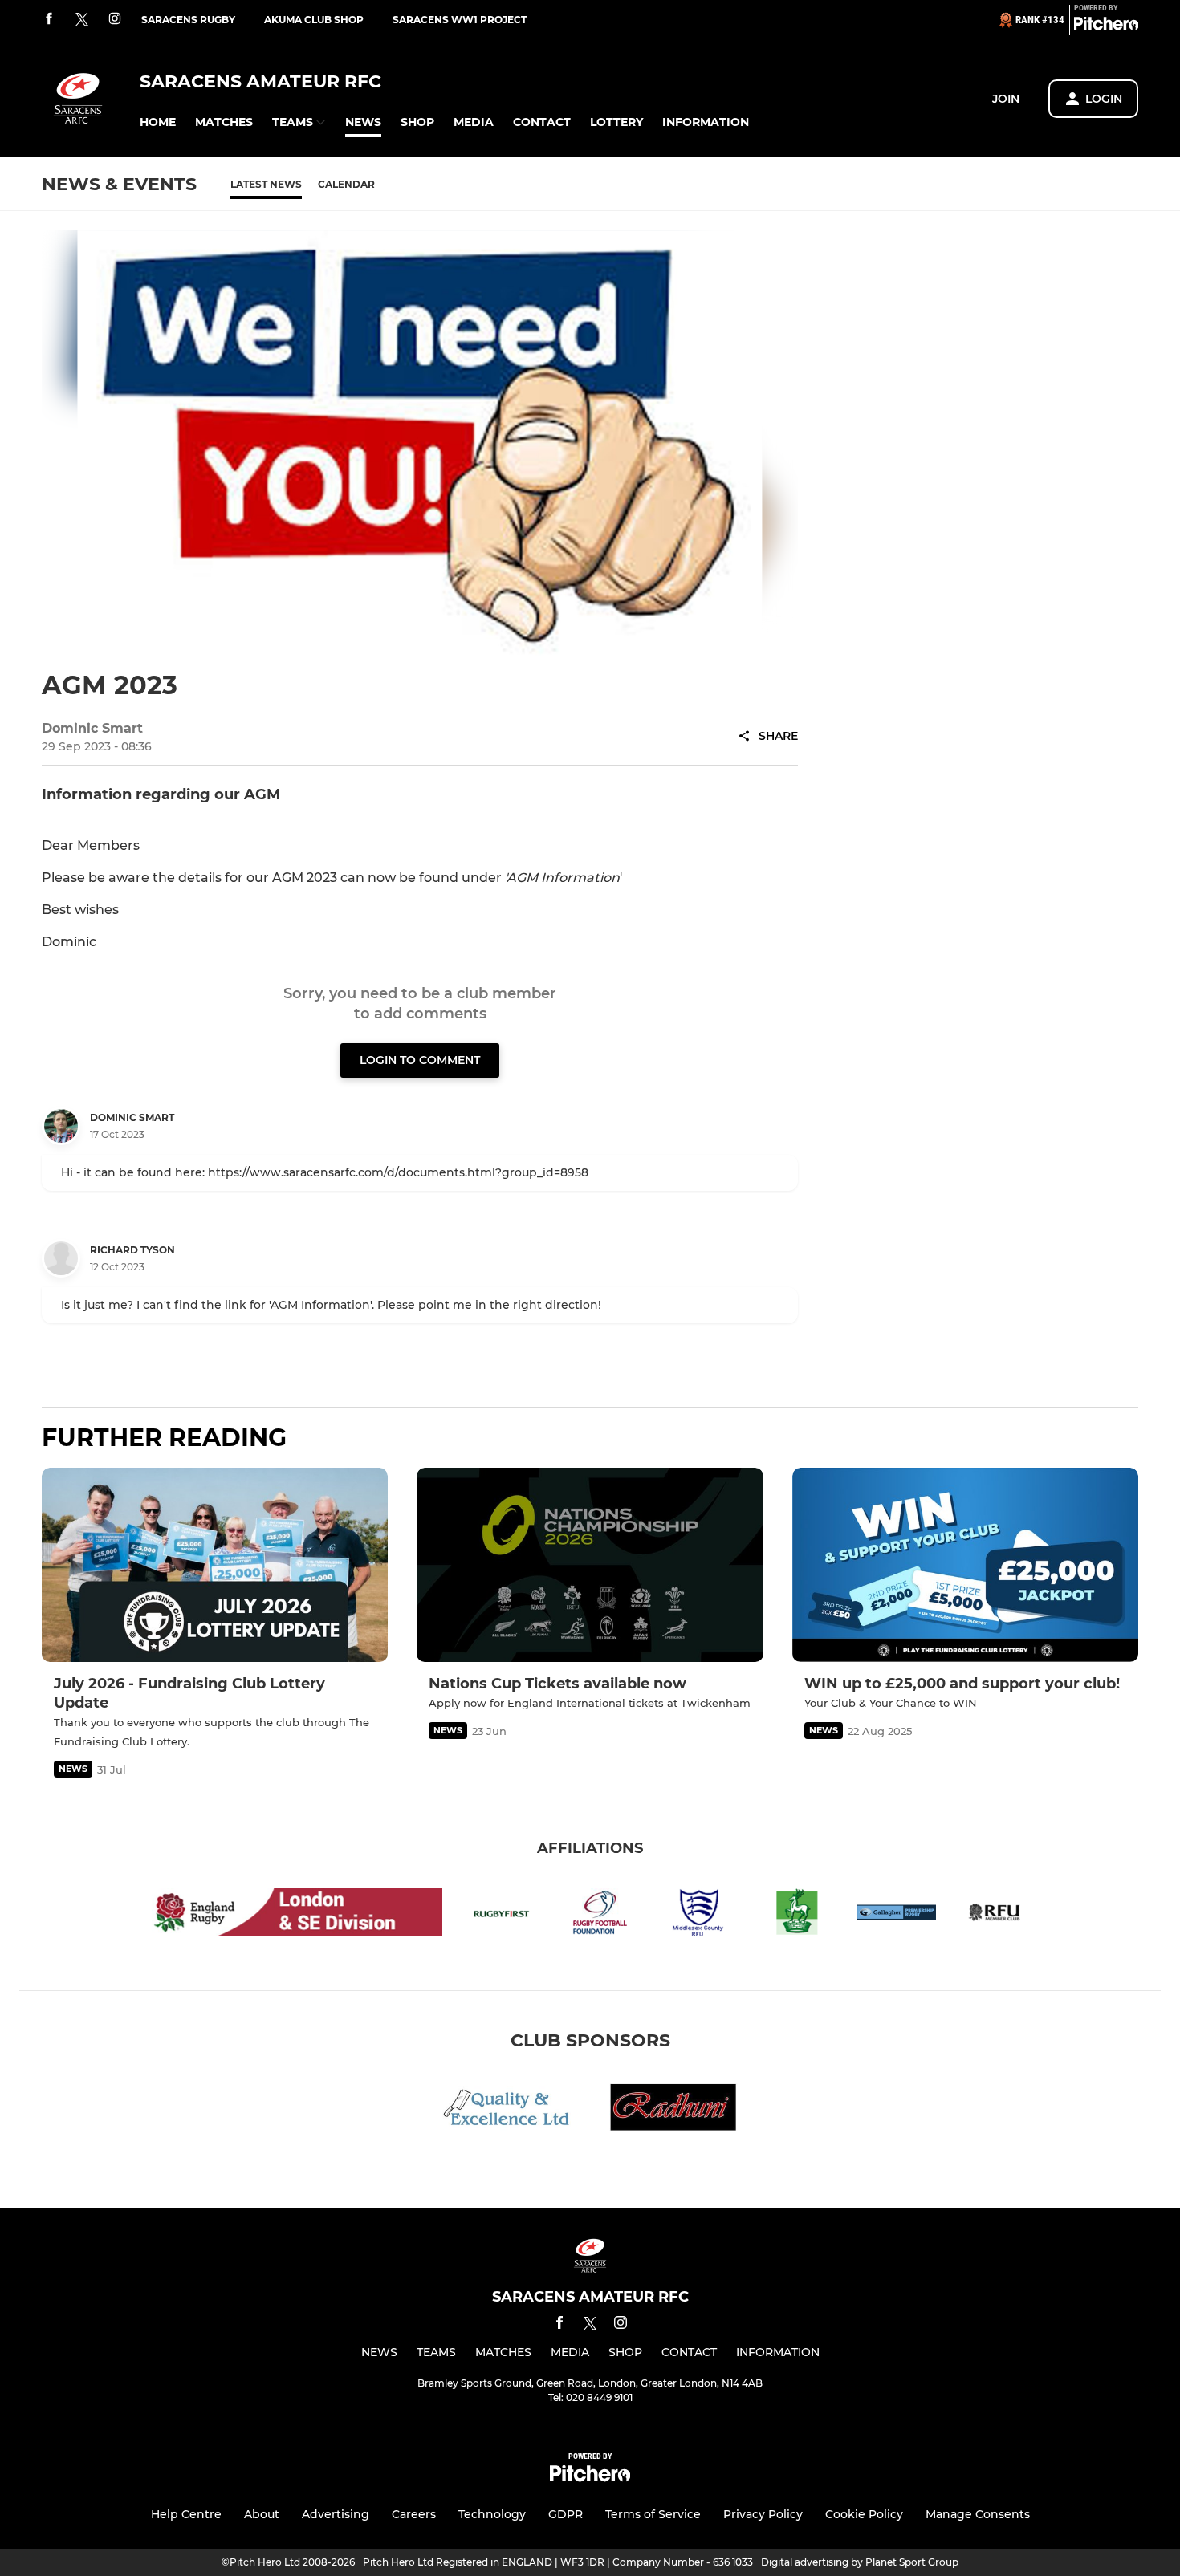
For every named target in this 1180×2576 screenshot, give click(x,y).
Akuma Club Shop (314, 20)
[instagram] (115, 20)
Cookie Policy (864, 2514)
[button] (158, 122)
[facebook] (49, 20)
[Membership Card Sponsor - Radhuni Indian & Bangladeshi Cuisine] (673, 2110)
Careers (414, 2514)
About (262, 2514)
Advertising (336, 2514)
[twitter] (82, 20)
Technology (492, 2514)
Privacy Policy (763, 2514)
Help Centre (186, 2514)
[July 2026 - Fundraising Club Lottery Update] (215, 1565)
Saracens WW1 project (460, 20)
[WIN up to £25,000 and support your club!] (965, 1565)
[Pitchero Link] (1106, 26)
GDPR (566, 2514)
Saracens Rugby (188, 20)
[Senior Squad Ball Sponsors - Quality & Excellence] (507, 2110)
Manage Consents (978, 2514)
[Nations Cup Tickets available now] (590, 1565)
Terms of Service (653, 2514)
